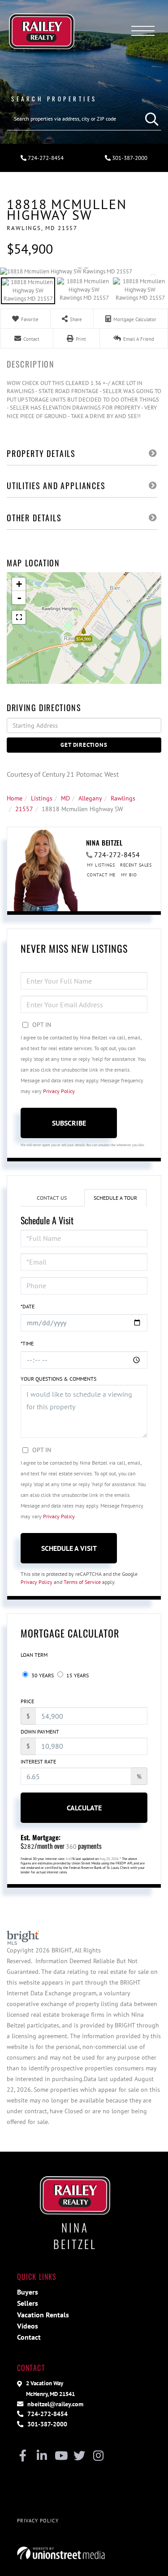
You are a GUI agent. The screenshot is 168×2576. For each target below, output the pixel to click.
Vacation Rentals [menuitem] (43, 2315)
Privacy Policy (59, 1091)
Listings (42, 798)
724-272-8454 (45, 158)
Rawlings (123, 798)
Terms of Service (82, 1582)
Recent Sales (136, 865)
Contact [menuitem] (29, 2337)
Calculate (84, 1808)
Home (15, 798)
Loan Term (34, 1655)
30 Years (42, 1675)
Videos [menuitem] (28, 2326)
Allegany (90, 798)
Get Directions (84, 745)
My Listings (101, 865)
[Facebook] (23, 2456)
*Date (28, 1306)
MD (65, 798)
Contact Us (52, 1198)
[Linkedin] (42, 2456)
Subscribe (69, 1123)
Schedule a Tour (115, 1198)
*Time (27, 1343)
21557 (24, 809)
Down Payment (40, 1732)
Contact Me (101, 875)
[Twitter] (80, 2456)
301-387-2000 (46, 2424)
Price (27, 1701)
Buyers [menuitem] (28, 2292)
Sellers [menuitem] (28, 2303)
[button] (150, 119)
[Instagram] (98, 2456)
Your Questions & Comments (58, 1379)
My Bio (129, 875)
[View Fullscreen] (19, 617)
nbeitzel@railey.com (54, 2404)
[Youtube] (61, 2456)
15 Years (77, 1675)
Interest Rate (38, 1761)
